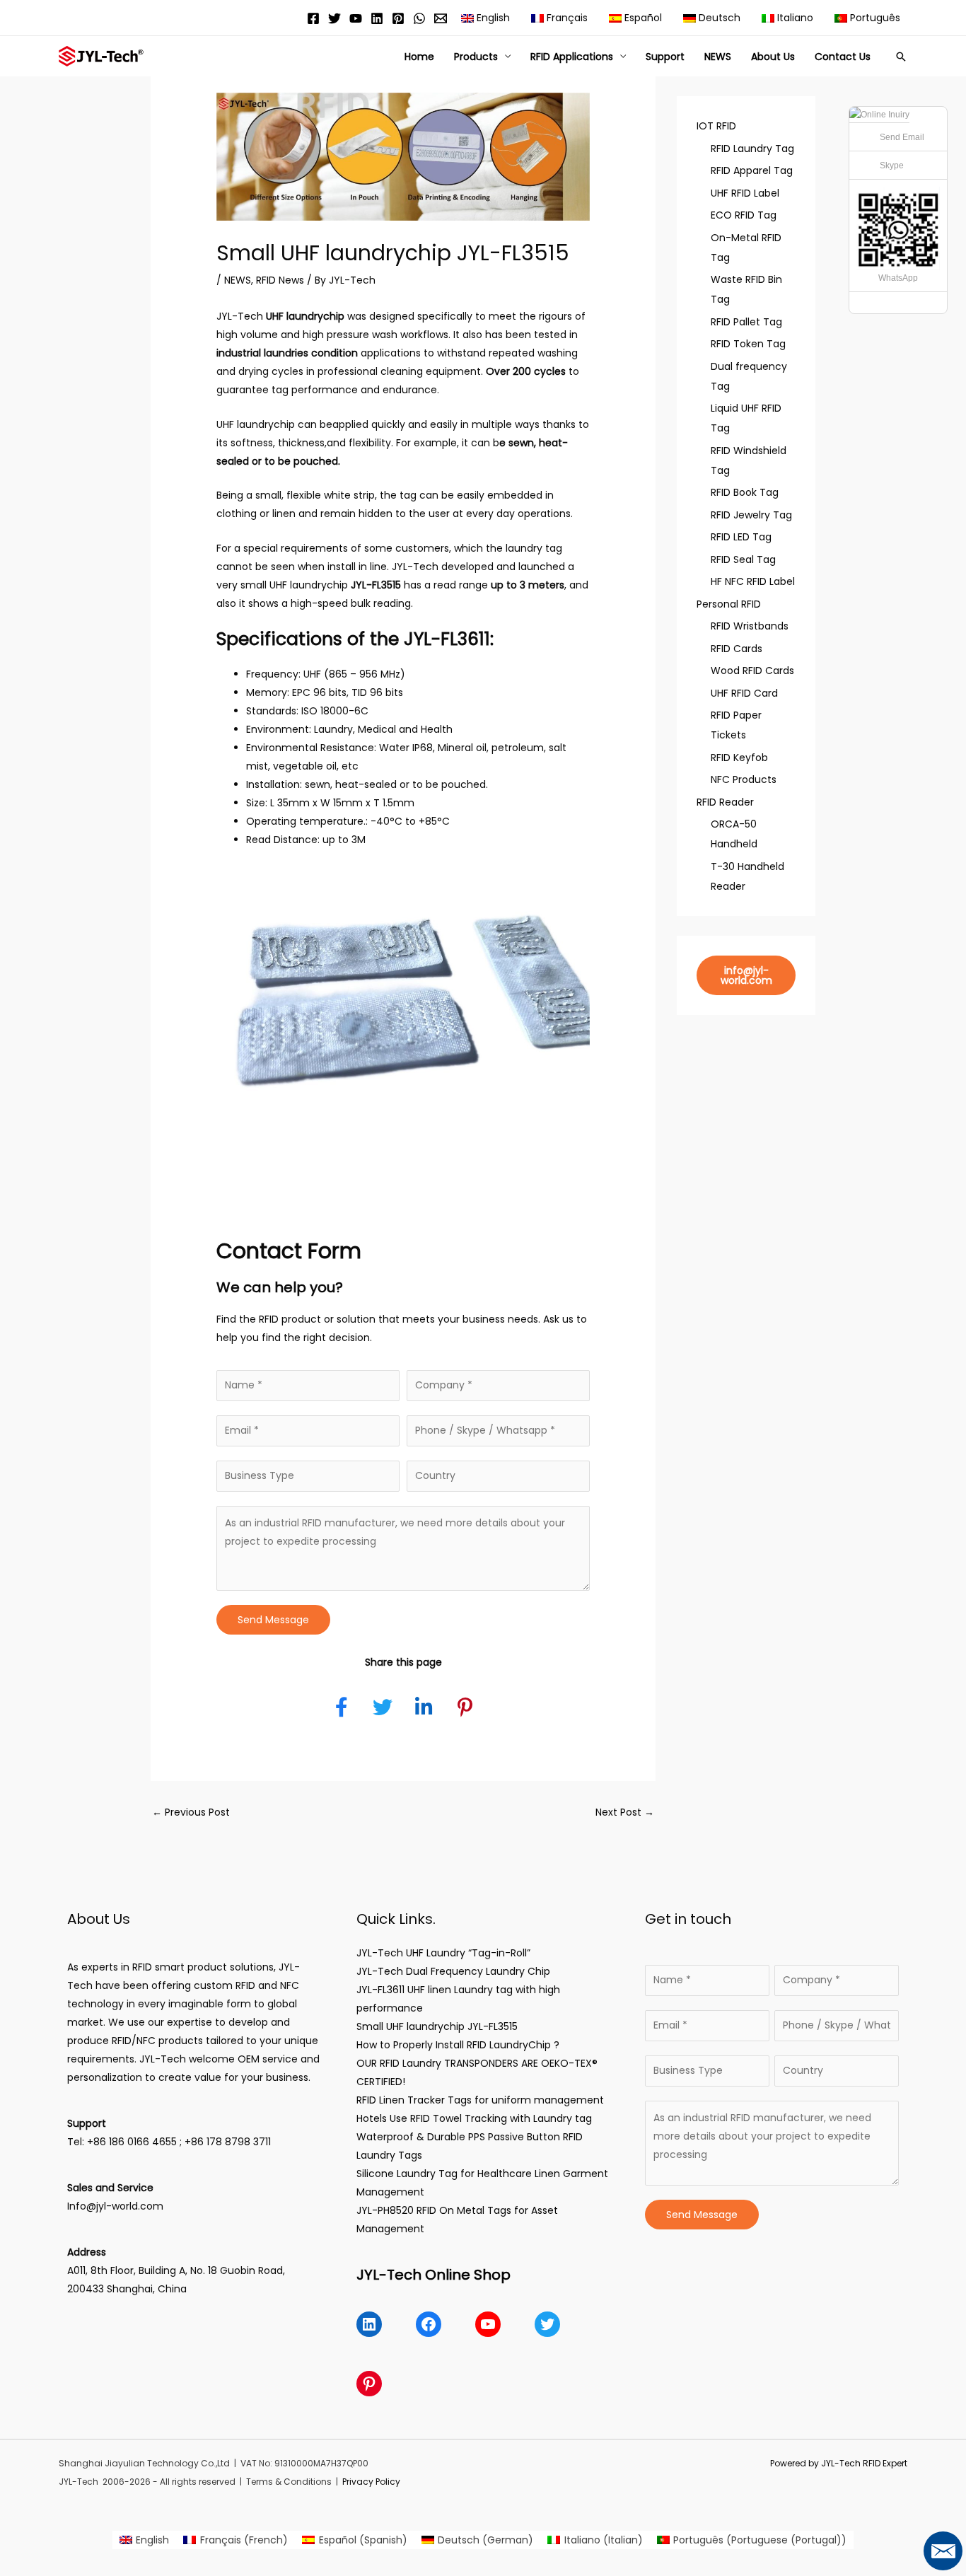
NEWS (718, 57)
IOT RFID (716, 126)
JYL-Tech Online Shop (433, 2275)
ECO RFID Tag (744, 215)
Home (419, 57)
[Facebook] (313, 18)
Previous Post (191, 1812)
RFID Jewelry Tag (751, 515)
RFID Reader (725, 802)
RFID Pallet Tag (746, 322)
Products (476, 57)
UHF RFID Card (744, 693)
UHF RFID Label (745, 193)
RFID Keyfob (739, 758)
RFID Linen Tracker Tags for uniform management (480, 2100)
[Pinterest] (398, 18)
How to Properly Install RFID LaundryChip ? (458, 2045)
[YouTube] (356, 18)
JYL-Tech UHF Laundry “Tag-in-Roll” (443, 1953)
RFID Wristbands (750, 626)
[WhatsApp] (419, 18)
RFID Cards (737, 649)
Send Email (902, 137)
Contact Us (843, 57)
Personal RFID (729, 604)
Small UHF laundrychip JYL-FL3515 (437, 2026)
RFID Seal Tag (743, 559)
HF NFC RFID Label (753, 581)
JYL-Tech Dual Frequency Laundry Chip (453, 1971)
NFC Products (744, 779)
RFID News (280, 280)
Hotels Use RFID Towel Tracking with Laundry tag (474, 2118)
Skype (892, 166)
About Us (773, 57)
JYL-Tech (240, 316)
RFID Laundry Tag (752, 149)
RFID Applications (572, 57)
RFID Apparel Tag (752, 170)
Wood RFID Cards (752, 671)
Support (665, 57)
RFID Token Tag (748, 344)
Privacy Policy (371, 2482)
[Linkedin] (377, 18)
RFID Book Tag (745, 492)
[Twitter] (334, 18)
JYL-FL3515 (376, 585)
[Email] (441, 18)
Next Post (625, 1812)
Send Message (273, 1620)
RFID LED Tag (741, 537)
